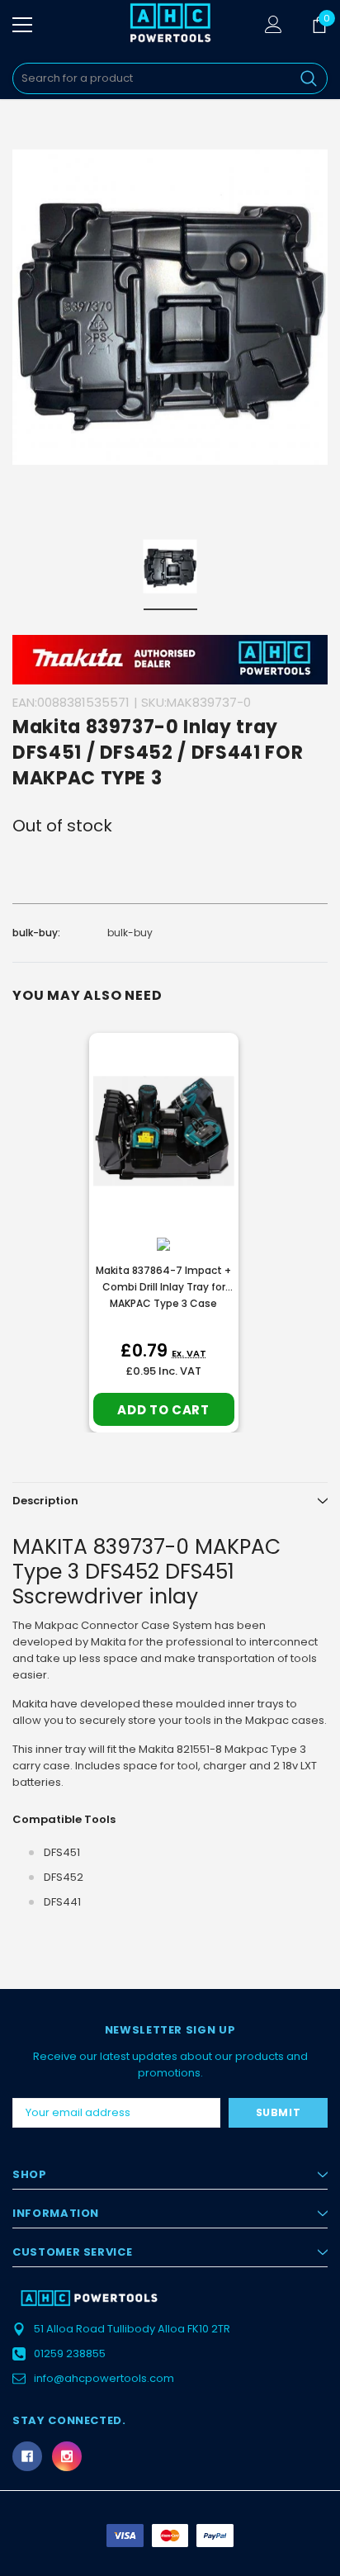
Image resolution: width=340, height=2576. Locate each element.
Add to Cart (163, 1410)
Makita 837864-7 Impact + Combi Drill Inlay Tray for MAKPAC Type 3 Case (163, 1287)
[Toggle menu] (22, 25)
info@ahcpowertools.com (104, 2378)
